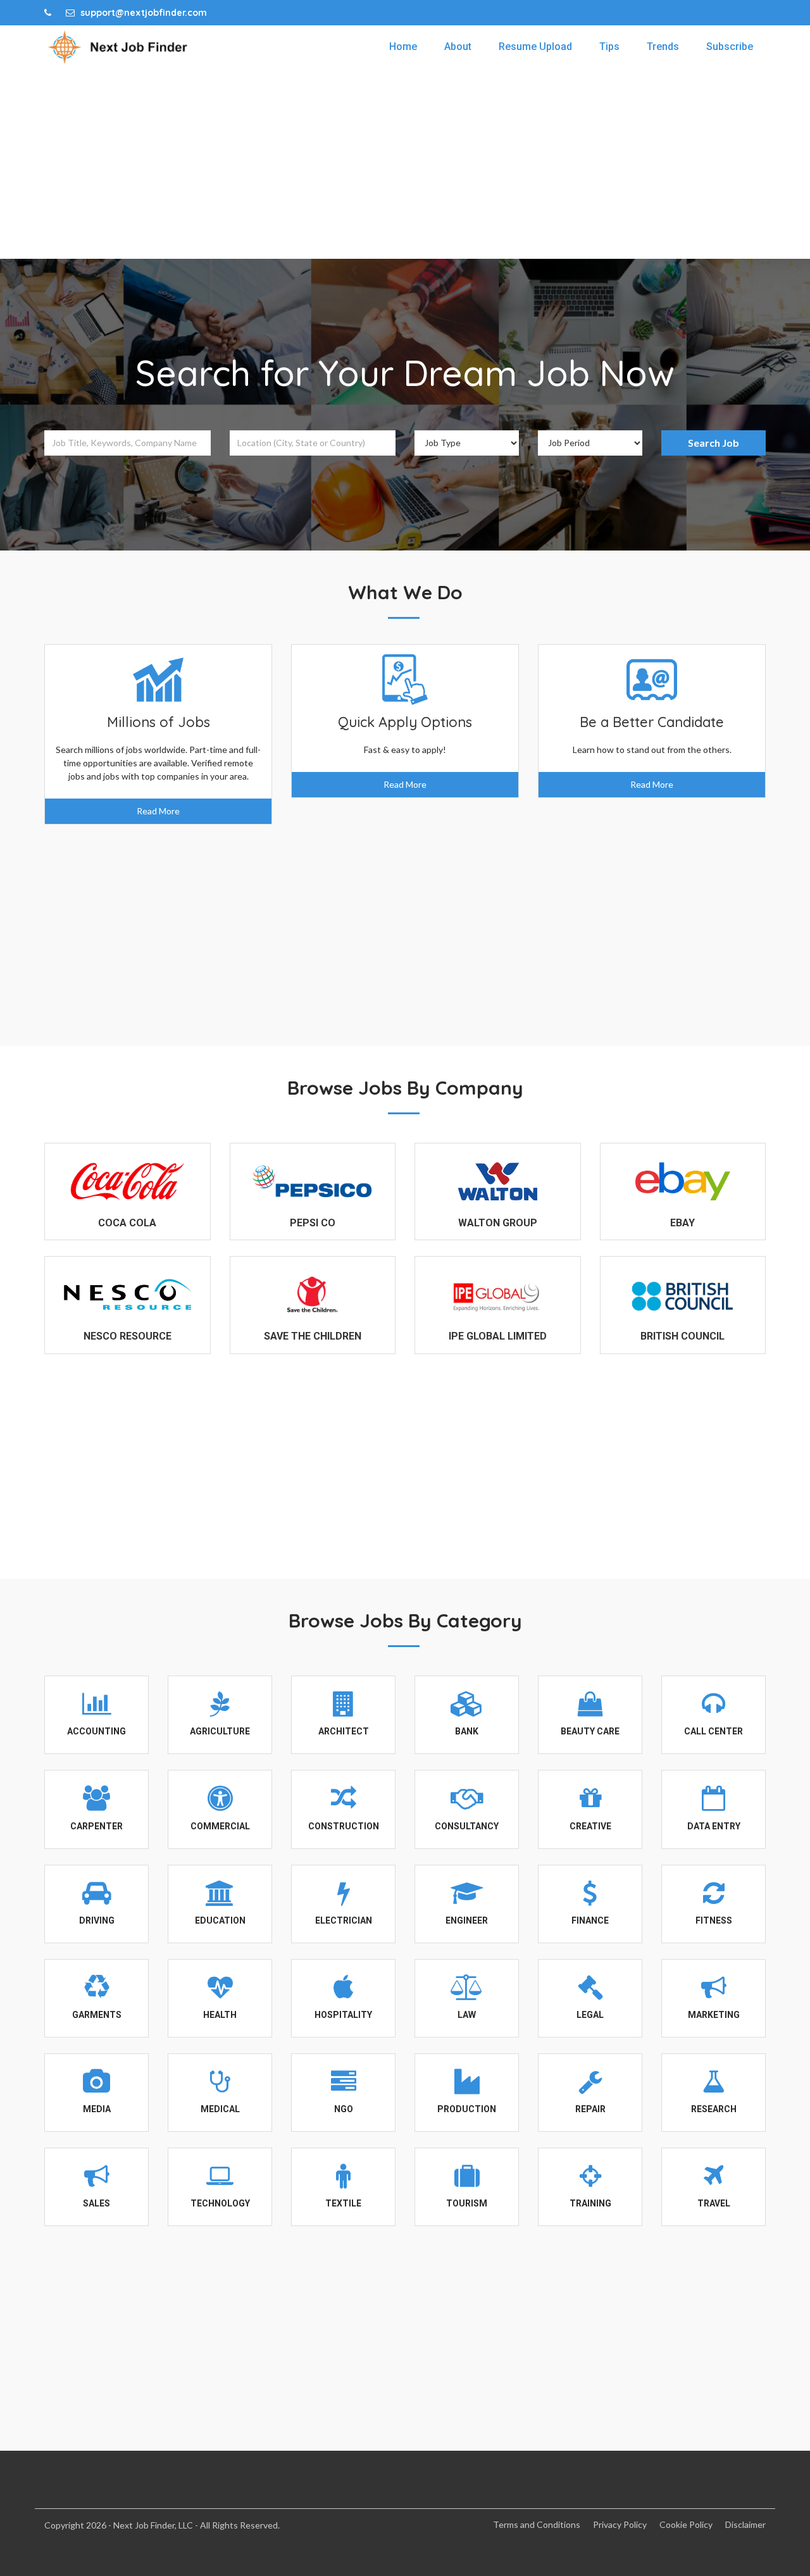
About (458, 47)
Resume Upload (535, 47)
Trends (663, 47)
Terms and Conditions (537, 2524)
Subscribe (730, 47)
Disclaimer (745, 2524)
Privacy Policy (620, 2524)
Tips (609, 47)
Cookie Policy (686, 2524)
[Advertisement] (405, 164)
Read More (158, 811)
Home (403, 47)
